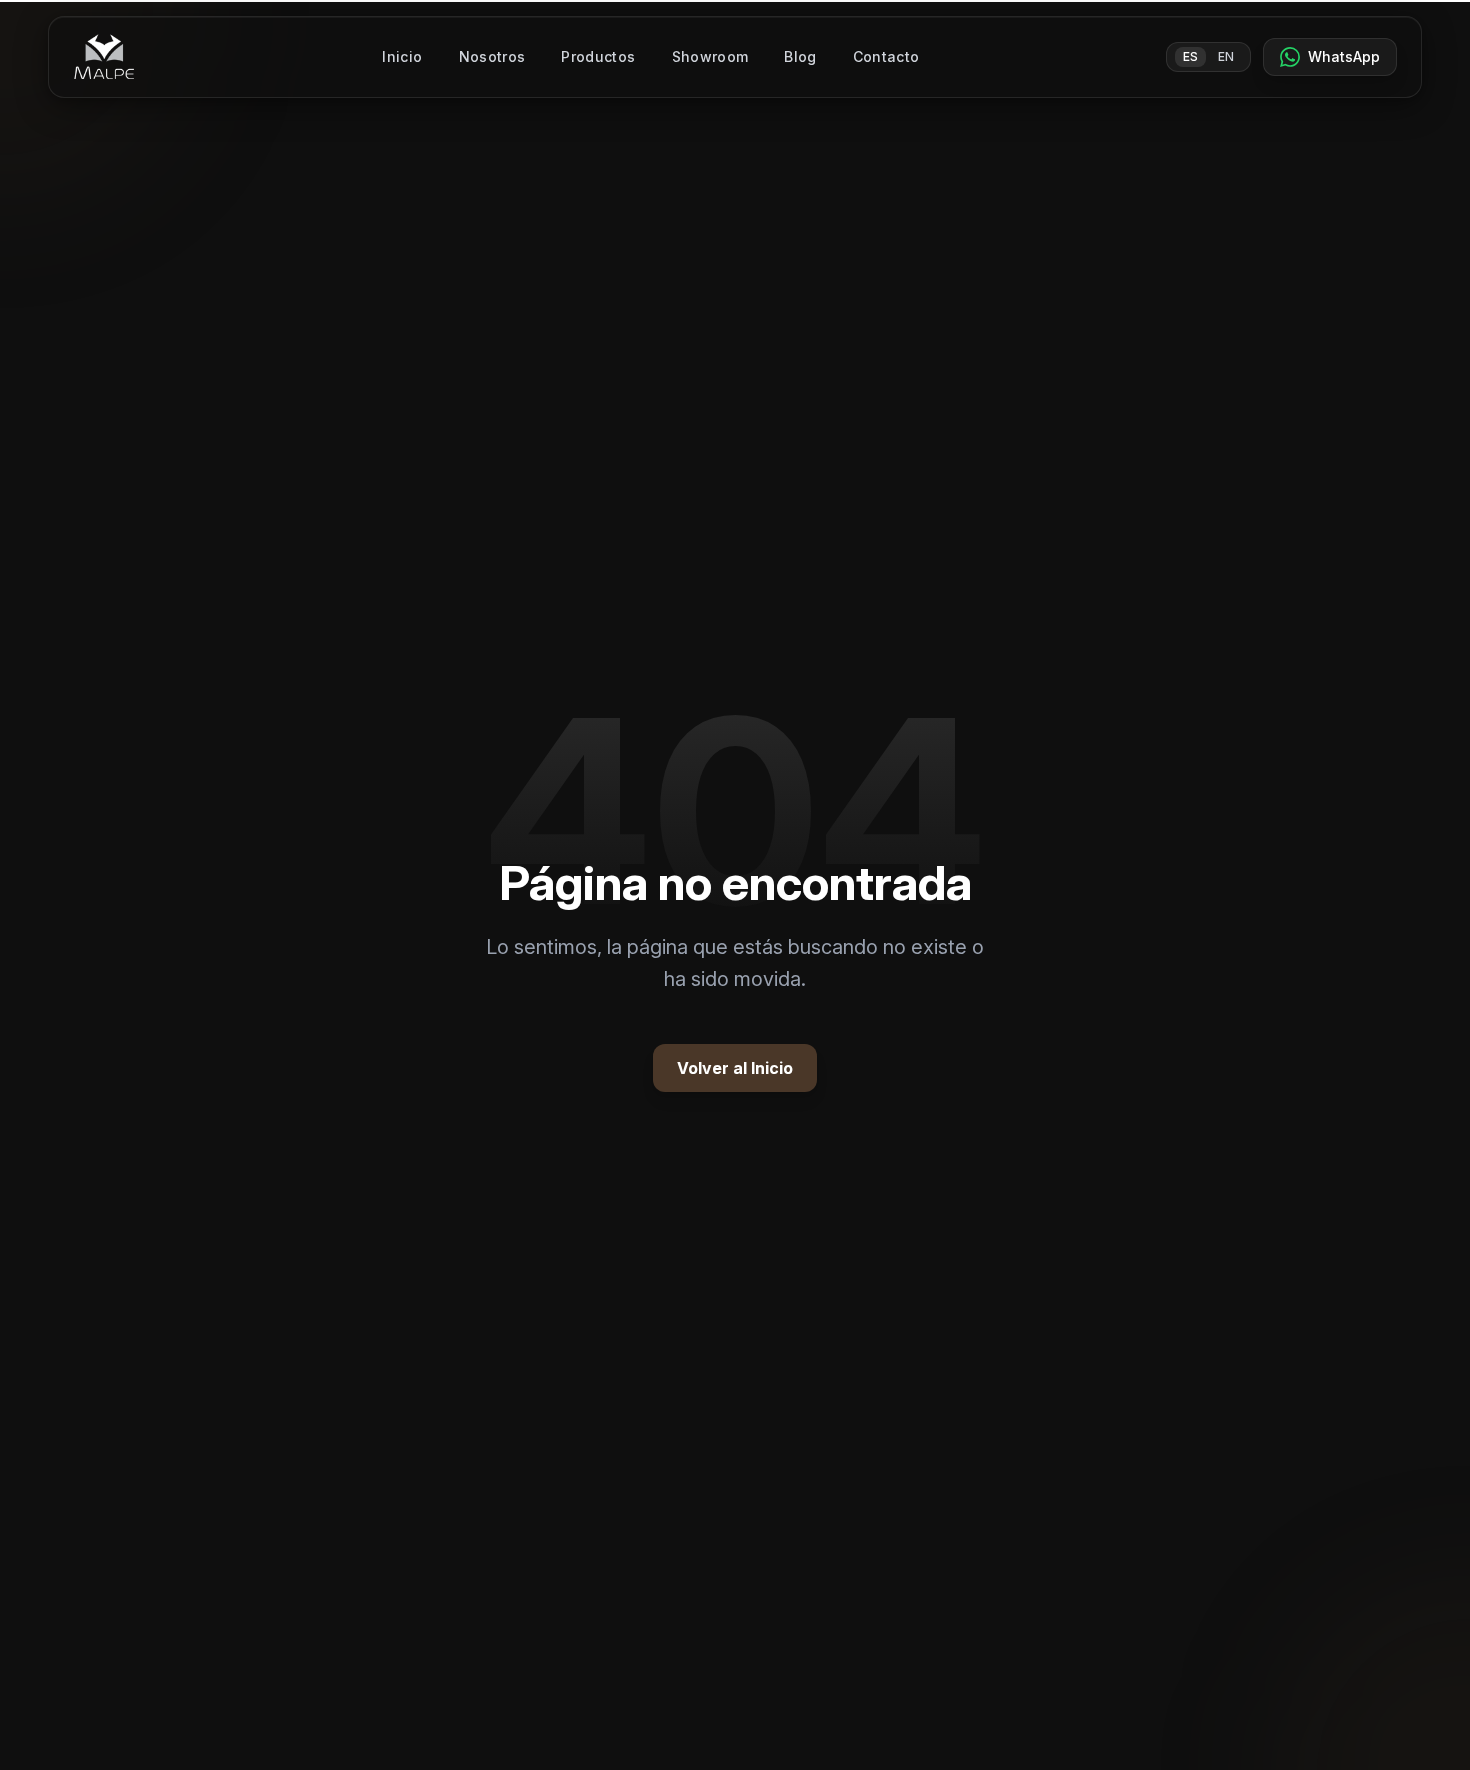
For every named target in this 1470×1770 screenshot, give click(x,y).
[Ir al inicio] (104, 57)
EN (1226, 56)
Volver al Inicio (735, 1068)
